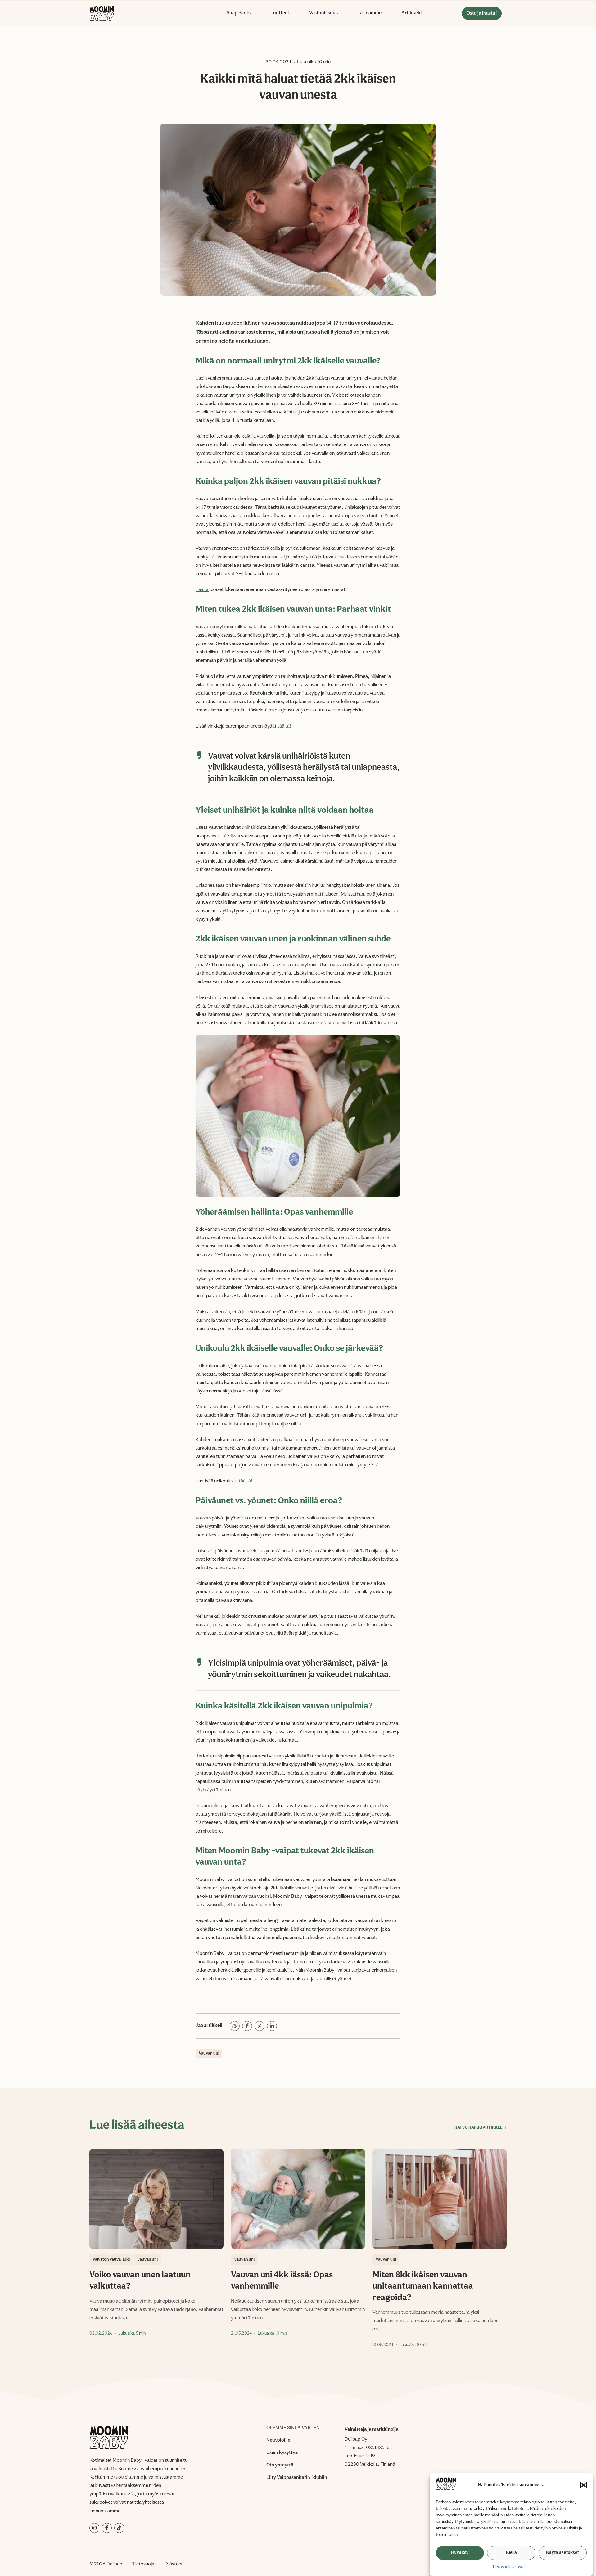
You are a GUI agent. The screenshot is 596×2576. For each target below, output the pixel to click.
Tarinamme (370, 13)
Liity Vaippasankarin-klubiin (297, 2478)
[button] (584, 2485)
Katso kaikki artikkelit (481, 2127)
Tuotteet (280, 13)
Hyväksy (460, 2553)
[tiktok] (119, 2528)
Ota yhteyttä (280, 2465)
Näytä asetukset (562, 2553)
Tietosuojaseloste (508, 2567)
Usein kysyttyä (282, 2453)
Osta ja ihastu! (482, 13)
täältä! (284, 726)
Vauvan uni (209, 2053)
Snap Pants (239, 13)
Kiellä (511, 2553)
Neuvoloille (278, 2440)
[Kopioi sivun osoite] (235, 2026)
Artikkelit (412, 13)
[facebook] (107, 2528)
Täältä (202, 590)
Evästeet (174, 2564)
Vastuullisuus (323, 13)
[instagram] (94, 2528)
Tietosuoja (143, 2564)
